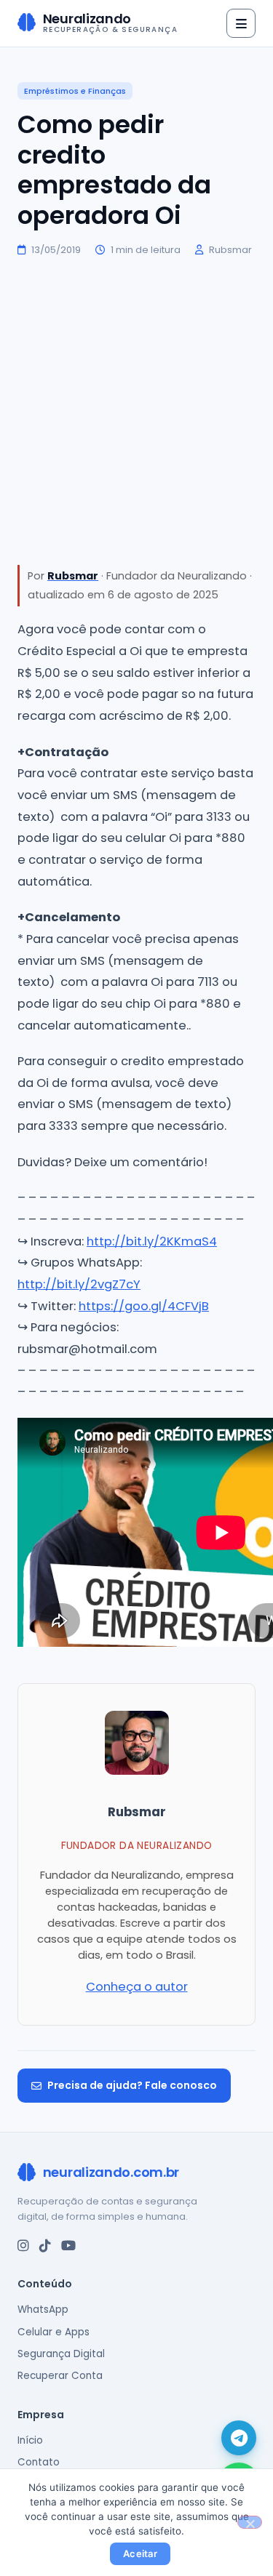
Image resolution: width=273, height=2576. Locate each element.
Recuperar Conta (60, 2376)
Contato (39, 2462)
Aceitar (140, 2553)
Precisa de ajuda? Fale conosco (132, 2085)
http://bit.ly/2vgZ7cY (79, 1284)
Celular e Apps (54, 2332)
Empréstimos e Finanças (75, 91)
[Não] (250, 2522)
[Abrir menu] (241, 23)
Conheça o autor (137, 1987)
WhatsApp (43, 2310)
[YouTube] (68, 2246)
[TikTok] (45, 2246)
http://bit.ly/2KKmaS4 (152, 1241)
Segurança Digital (61, 2354)
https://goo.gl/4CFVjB (144, 1306)
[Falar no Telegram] (239, 2438)
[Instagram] (23, 2246)
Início (30, 2440)
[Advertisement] (136, 411)
